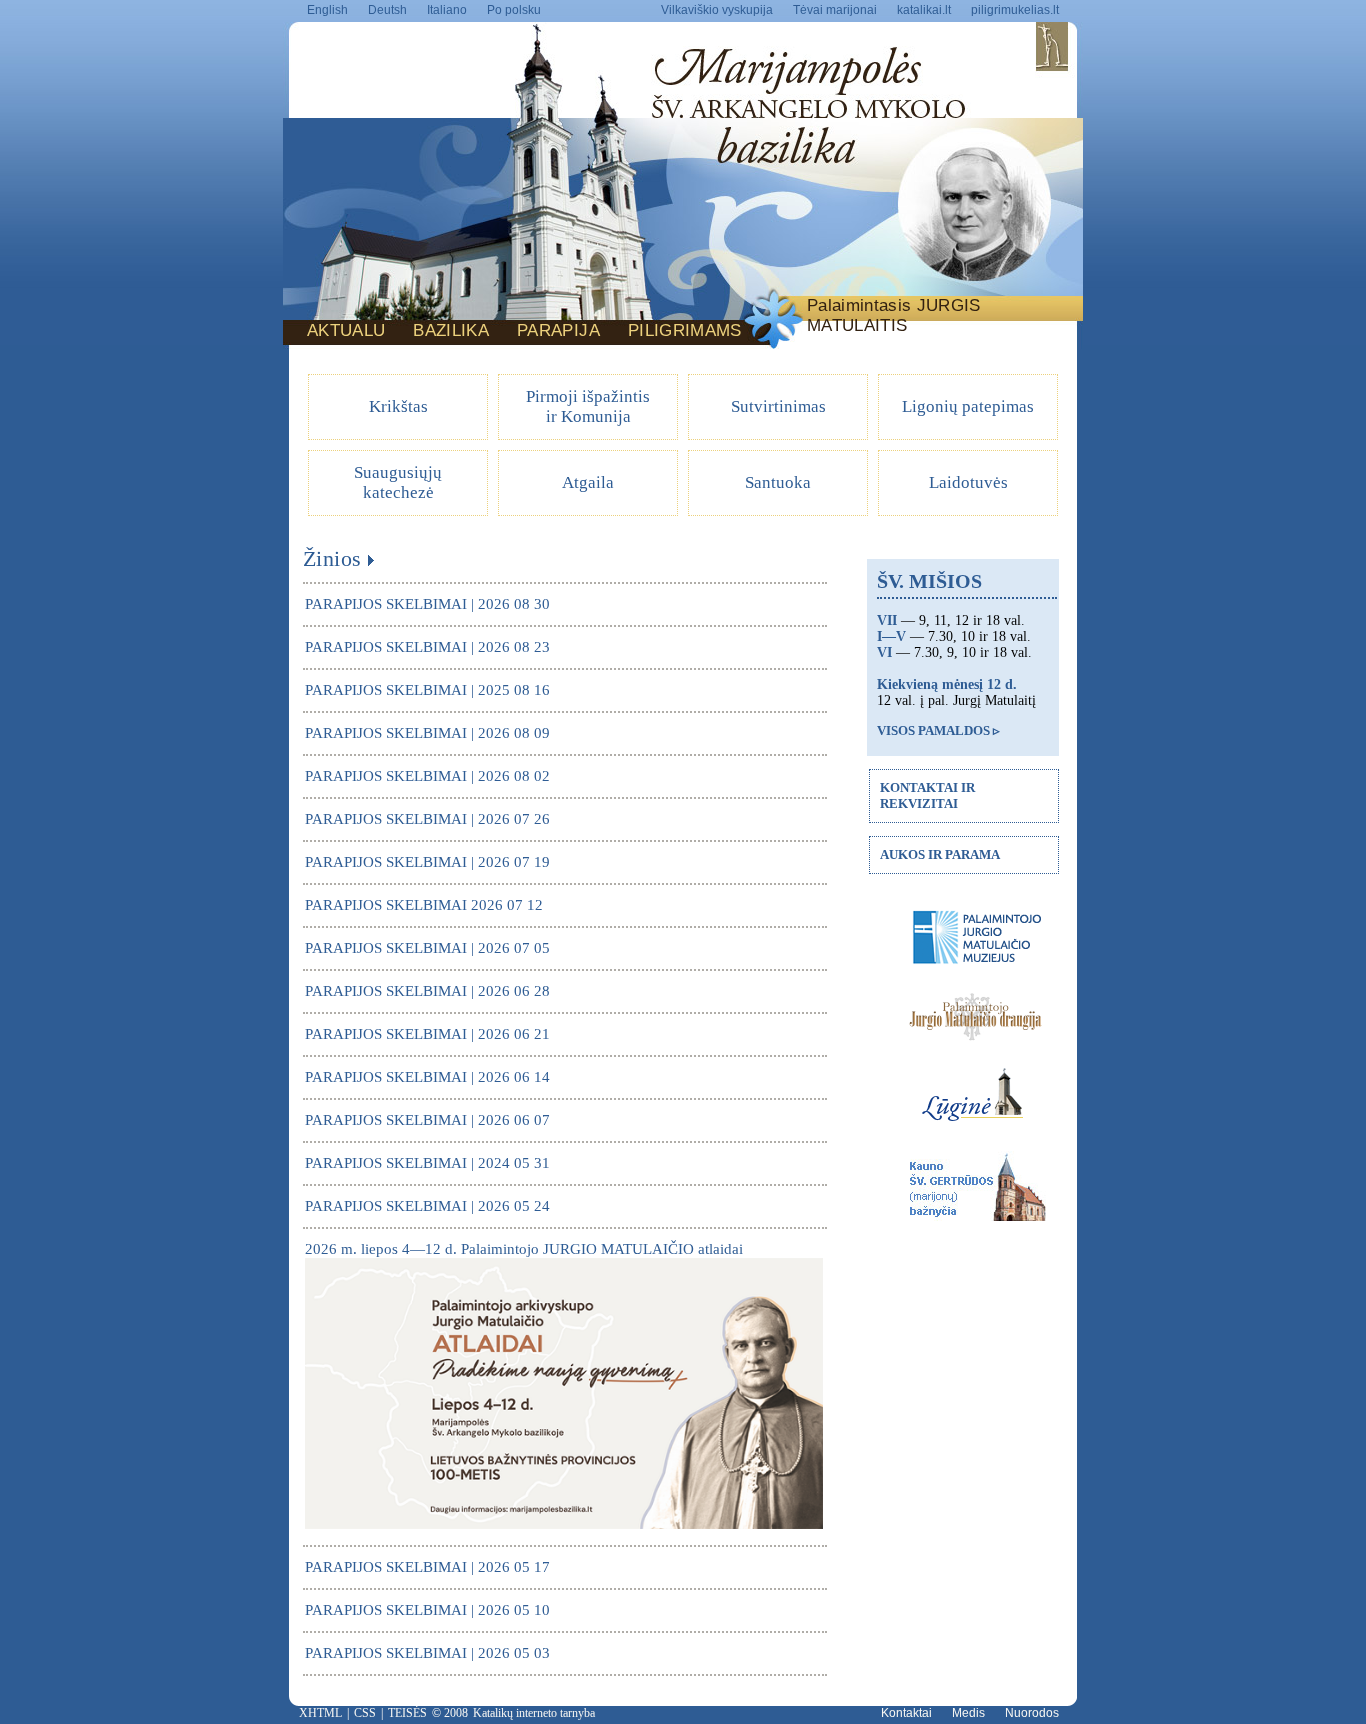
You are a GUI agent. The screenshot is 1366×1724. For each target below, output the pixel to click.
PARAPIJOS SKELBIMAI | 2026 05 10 (427, 1610)
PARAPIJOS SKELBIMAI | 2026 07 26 (427, 819)
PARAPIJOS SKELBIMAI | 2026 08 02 (427, 776)
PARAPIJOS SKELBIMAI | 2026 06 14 (427, 1077)
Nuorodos (1032, 1713)
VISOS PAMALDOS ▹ (938, 730)
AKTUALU (346, 330)
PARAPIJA (558, 330)
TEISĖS (407, 1713)
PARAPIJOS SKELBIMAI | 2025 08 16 (427, 690)
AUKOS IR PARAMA (940, 854)
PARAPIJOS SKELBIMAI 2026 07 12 (424, 905)
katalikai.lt (924, 10)
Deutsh (387, 10)
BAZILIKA (451, 330)
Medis (968, 1713)
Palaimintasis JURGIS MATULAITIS (894, 315)
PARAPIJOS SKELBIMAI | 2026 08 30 (427, 604)
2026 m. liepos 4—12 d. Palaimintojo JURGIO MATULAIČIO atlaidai (524, 1249)
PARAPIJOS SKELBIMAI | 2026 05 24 (427, 1206)
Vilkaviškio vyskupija (717, 10)
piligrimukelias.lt (1015, 10)
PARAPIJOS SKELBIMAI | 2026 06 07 (427, 1120)
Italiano (447, 10)
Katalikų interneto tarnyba (534, 1713)
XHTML (320, 1713)
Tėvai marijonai (835, 10)
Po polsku (514, 10)
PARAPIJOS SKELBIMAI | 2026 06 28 (427, 991)
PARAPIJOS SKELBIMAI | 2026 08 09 (427, 733)
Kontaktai (906, 1713)
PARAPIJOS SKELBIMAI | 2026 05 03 (427, 1653)
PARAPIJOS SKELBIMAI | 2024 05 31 (427, 1163)
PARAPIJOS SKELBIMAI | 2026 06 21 (427, 1034)
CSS (365, 1713)
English (327, 10)
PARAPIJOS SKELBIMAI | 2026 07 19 (427, 862)
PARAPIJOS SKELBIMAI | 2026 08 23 (427, 647)
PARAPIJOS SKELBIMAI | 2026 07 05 (427, 948)
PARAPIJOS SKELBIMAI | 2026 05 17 (427, 1567)
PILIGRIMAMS (685, 330)
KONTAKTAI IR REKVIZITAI (927, 795)
